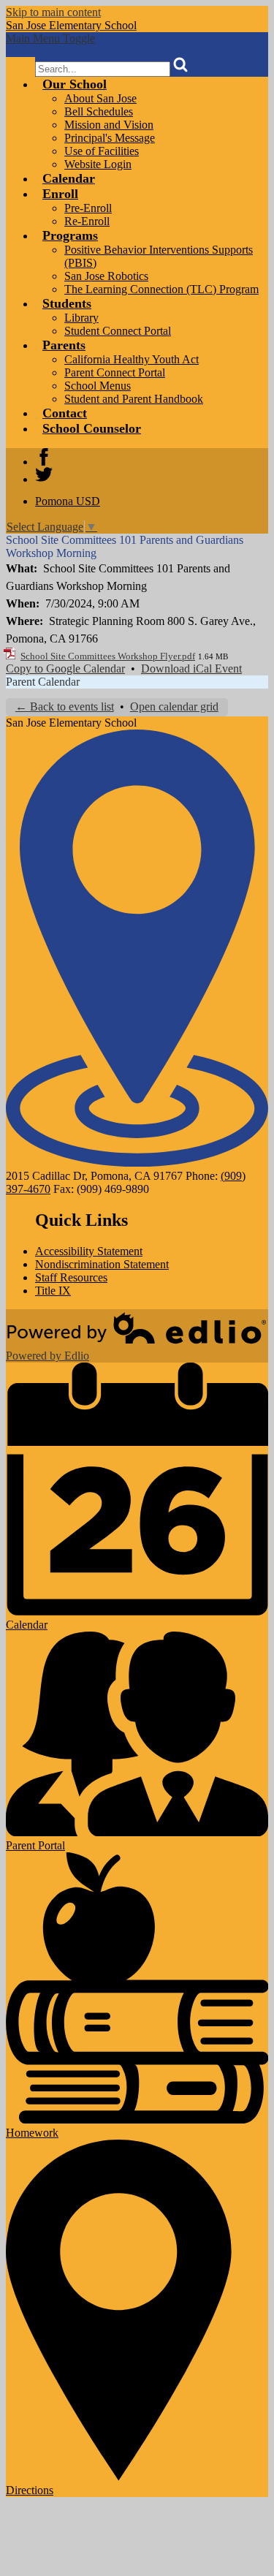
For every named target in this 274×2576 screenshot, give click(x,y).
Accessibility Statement (89, 1251)
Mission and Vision (109, 125)
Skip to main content (53, 12)
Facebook (44, 457)
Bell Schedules (99, 111)
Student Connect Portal (118, 331)
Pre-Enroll (88, 208)
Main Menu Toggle (50, 38)
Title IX (53, 1291)
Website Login (98, 164)
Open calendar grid (174, 706)
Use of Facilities (102, 151)
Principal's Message (110, 138)
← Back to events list (65, 706)
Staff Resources (71, 1277)
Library (81, 318)
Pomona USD (68, 501)
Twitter (44, 474)
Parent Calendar (43, 682)
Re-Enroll (87, 221)
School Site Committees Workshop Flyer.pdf (108, 656)
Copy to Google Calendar (65, 668)
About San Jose (100, 98)
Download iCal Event (191, 668)
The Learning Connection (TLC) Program (161, 289)
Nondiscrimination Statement (102, 1264)
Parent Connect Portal (115, 372)
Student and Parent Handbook (134, 399)
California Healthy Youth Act (132, 359)
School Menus (98, 386)
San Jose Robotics (106, 276)
